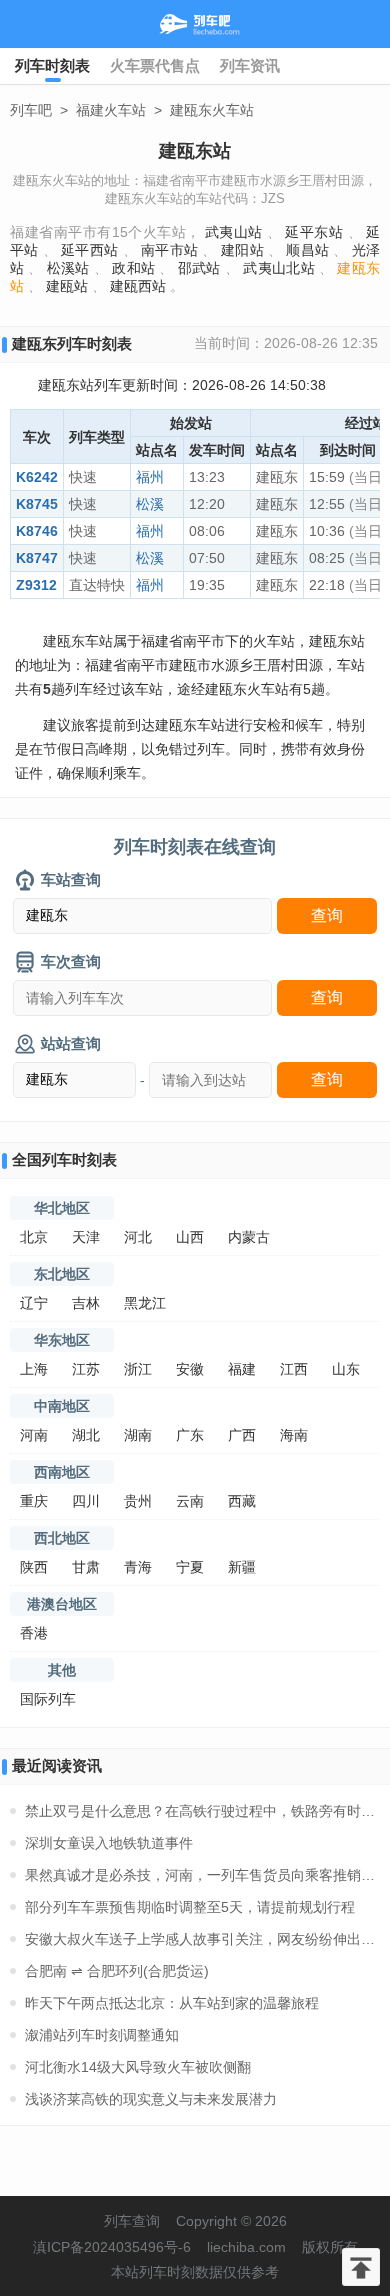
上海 (34, 1369)
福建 (242, 1369)
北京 (34, 1237)
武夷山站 (234, 232)
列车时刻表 (52, 65)
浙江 (138, 1369)
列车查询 (132, 2221)
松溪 (150, 504)
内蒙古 (249, 1237)
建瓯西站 (138, 286)
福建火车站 (111, 110)
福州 (150, 477)
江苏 (86, 1369)
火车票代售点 (155, 65)
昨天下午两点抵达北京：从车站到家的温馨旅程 (172, 2003)
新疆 (242, 1567)
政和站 (133, 268)
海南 (294, 1435)
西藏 (242, 1501)
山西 (190, 1237)
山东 (346, 1369)
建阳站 (242, 250)
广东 (190, 1435)
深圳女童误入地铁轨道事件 (109, 1843)
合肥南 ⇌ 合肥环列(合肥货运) (117, 1971)
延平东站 (314, 232)
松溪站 (68, 268)
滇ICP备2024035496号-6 (112, 2247)
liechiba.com (246, 2247)
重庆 (34, 1501)
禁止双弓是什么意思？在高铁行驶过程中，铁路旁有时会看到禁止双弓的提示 (202, 1811)
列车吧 (31, 110)
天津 (86, 1237)
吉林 (86, 1303)
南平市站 (169, 250)
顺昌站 (307, 250)
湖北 (86, 1435)
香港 (34, 1633)
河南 (34, 1435)
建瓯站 (67, 286)
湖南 (138, 1435)
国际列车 (48, 1699)
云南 (190, 1501)
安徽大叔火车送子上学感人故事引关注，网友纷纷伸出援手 (202, 1939)
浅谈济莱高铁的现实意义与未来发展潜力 (151, 2099)
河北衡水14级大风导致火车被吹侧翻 (138, 2067)
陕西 (34, 1567)
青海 (138, 1567)
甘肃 (86, 1567)
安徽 (190, 1369)
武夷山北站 (279, 268)
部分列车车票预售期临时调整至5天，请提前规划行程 (190, 1907)
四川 (86, 1501)
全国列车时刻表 (64, 1159)
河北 (138, 1237)
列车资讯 (250, 65)
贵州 (138, 1501)
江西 (294, 1369)
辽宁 (34, 1303)
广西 (242, 1435)
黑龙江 (145, 1303)
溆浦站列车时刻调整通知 (102, 2035)
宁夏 (190, 1567)
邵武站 (199, 268)
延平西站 (89, 250)
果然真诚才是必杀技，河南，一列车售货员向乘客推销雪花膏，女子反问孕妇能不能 (202, 1875)
